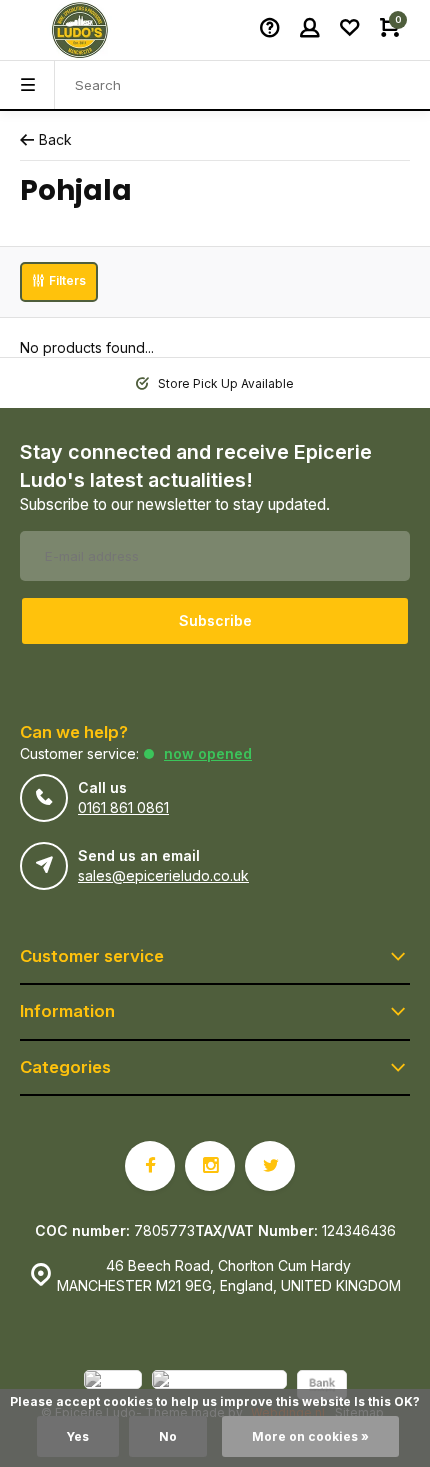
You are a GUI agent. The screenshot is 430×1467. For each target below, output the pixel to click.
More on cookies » (310, 1436)
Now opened (208, 753)
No (168, 1436)
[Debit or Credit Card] (219, 1387)
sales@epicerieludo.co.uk (163, 875)
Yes (78, 1436)
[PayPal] (113, 1387)
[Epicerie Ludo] (80, 30)
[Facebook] (150, 1166)
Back (55, 139)
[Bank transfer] (322, 1387)
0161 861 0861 (123, 807)
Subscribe (215, 620)
